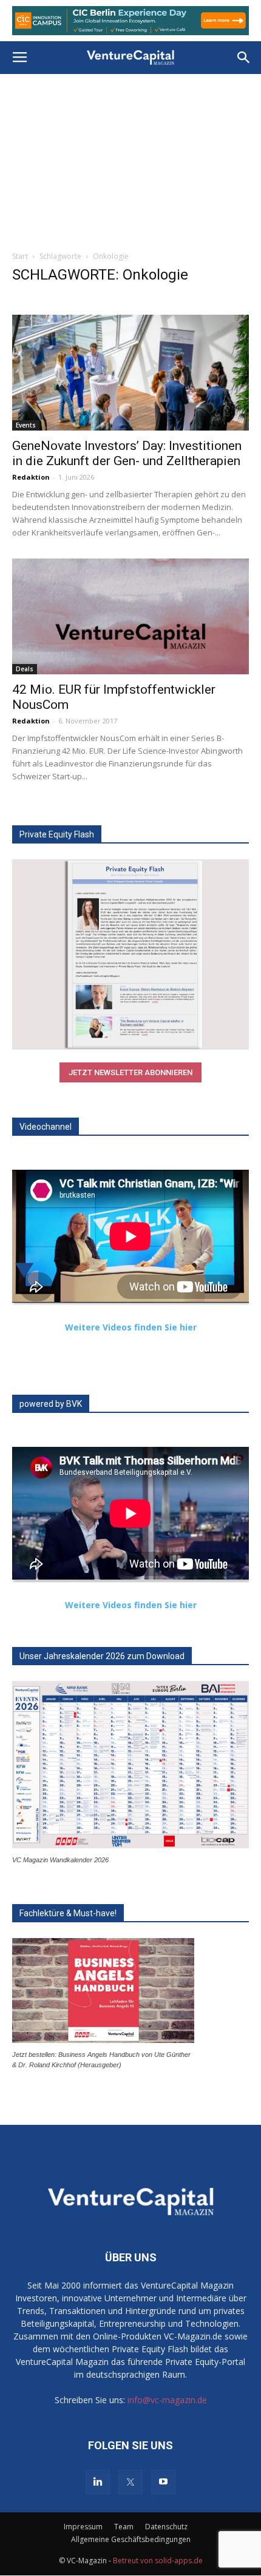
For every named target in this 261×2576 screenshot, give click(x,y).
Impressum (83, 2527)
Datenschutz (166, 2527)
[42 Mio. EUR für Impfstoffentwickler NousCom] (130, 616)
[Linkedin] (98, 2482)
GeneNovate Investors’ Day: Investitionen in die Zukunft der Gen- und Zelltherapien (127, 453)
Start (20, 256)
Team (124, 2527)
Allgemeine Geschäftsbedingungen (131, 2539)
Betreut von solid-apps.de (158, 2561)
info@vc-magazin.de (167, 2400)
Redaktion (31, 477)
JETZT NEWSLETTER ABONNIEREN (130, 1072)
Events (26, 425)
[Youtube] (163, 2482)
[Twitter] (130, 2482)
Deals (25, 669)
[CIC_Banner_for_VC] (130, 21)
